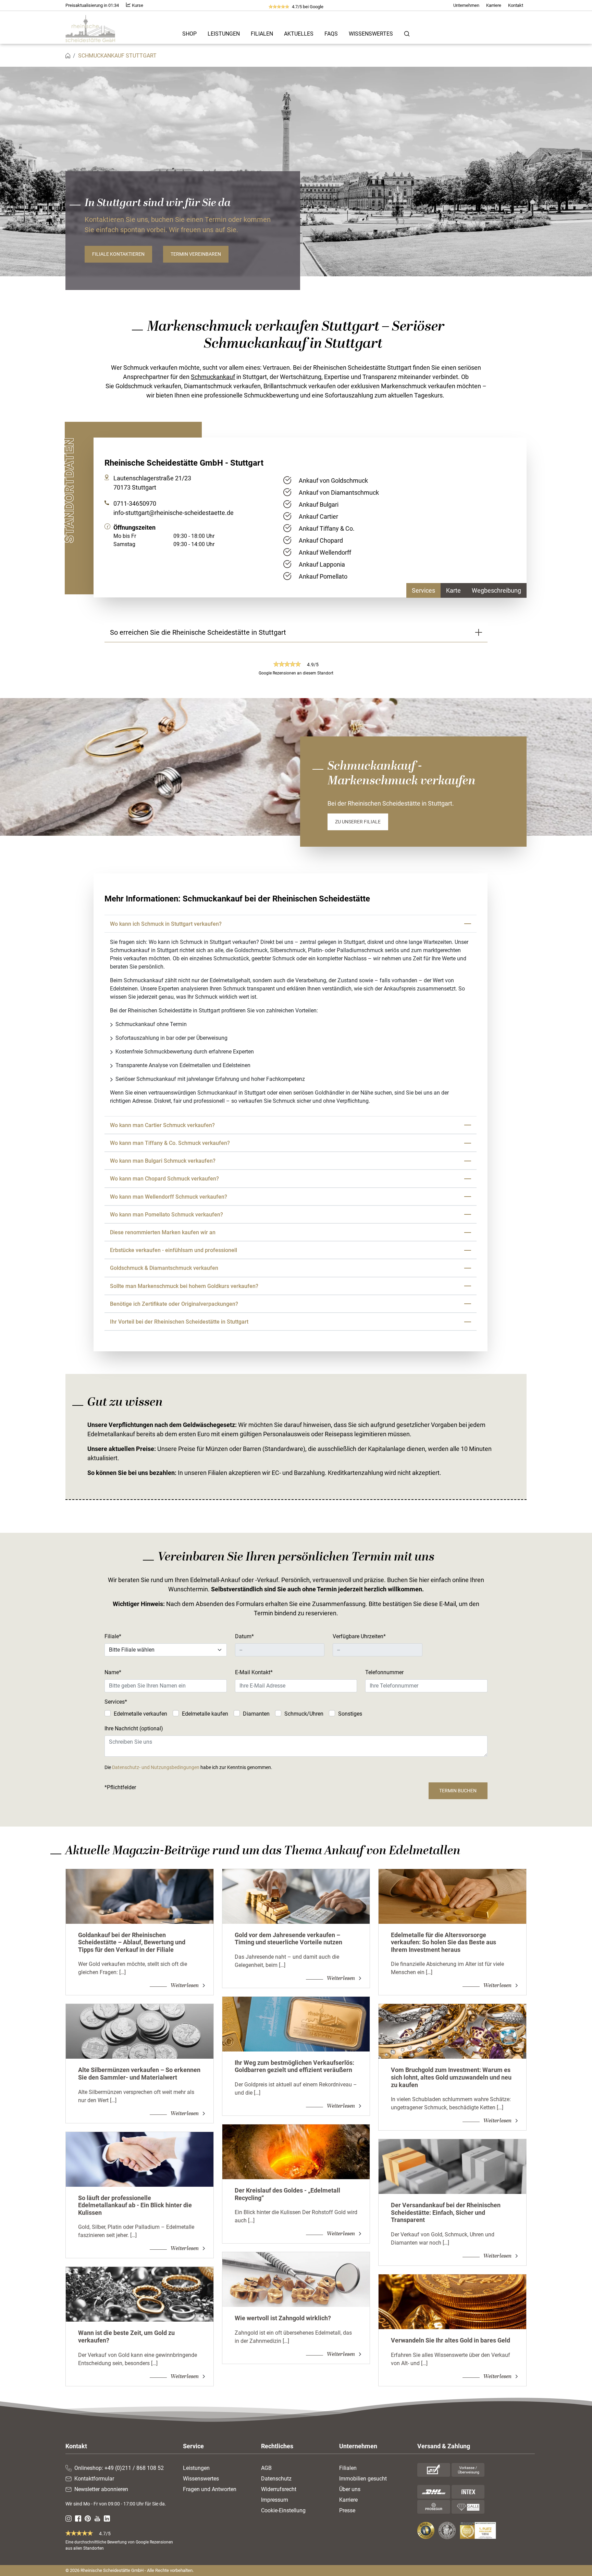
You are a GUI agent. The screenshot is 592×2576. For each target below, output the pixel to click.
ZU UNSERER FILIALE (358, 822)
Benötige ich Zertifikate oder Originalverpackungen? (174, 1304)
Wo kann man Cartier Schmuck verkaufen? (162, 1125)
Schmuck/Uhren (304, 1714)
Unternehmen (466, 5)
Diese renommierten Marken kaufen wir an (163, 1232)
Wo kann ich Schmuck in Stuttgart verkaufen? (167, 924)
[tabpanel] (402, 517)
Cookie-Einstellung (283, 2510)
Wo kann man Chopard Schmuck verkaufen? (164, 1179)
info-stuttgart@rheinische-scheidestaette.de (174, 513)
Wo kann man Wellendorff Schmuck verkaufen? (169, 1197)
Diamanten (256, 1714)
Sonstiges (350, 1714)
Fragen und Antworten (210, 2489)
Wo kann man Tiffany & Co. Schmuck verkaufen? (170, 1143)
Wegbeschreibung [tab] (496, 590)
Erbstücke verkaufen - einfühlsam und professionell (174, 1250)
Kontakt (516, 5)
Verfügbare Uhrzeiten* (359, 1636)
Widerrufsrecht (279, 2489)
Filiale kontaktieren (118, 254)
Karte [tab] (453, 590)
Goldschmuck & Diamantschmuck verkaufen (164, 1268)
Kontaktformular (94, 2479)
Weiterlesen (185, 1985)
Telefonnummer (384, 1672)
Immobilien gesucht (363, 2479)
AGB (266, 2468)
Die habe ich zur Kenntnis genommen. (188, 1767)
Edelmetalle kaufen (205, 1714)
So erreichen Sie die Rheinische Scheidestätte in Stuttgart (198, 632)
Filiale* (113, 1636)
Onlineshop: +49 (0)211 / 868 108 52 (119, 2468)
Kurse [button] (137, 5)
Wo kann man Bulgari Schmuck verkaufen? (163, 1161)
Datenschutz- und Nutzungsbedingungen (156, 1767)
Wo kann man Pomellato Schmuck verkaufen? (166, 1215)
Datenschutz (276, 2479)
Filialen (262, 34)
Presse (347, 2510)
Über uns (350, 2489)
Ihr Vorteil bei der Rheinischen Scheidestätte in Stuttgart (179, 1322)
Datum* (244, 1636)
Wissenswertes (371, 34)
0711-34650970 (135, 503)
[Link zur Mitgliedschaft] (427, 2530)
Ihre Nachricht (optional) (134, 1728)
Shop (189, 34)
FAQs (331, 34)
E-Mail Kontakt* (254, 1672)
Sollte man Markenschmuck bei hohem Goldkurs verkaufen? (184, 1286)
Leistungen (224, 34)
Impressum (275, 2500)
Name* (113, 1672)
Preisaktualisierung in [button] (92, 5)
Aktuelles (299, 34)
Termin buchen (458, 1791)
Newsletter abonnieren (101, 2489)
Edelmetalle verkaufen (140, 1714)
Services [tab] (423, 590)
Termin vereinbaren (196, 254)
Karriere (494, 5)
